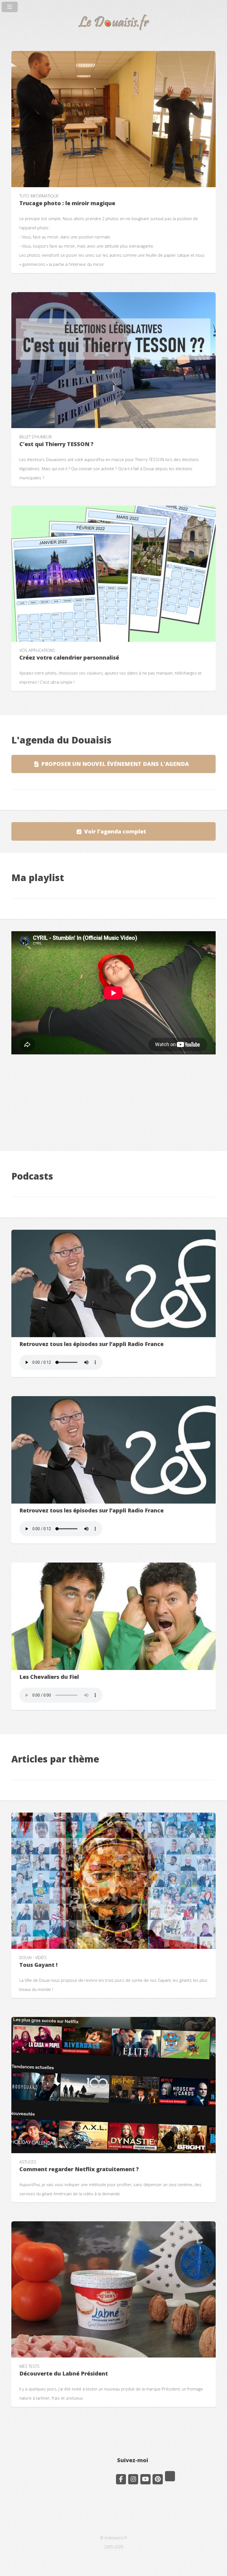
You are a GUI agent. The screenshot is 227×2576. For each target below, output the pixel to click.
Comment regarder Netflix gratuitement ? (79, 2169)
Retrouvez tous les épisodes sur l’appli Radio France (91, 1344)
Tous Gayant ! (38, 1965)
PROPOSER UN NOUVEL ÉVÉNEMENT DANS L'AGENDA (115, 764)
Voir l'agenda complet (115, 831)
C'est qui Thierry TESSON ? (56, 444)
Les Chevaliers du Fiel (49, 1677)
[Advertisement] (114, 1100)
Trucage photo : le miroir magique (67, 203)
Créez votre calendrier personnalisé (69, 657)
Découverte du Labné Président (64, 2373)
